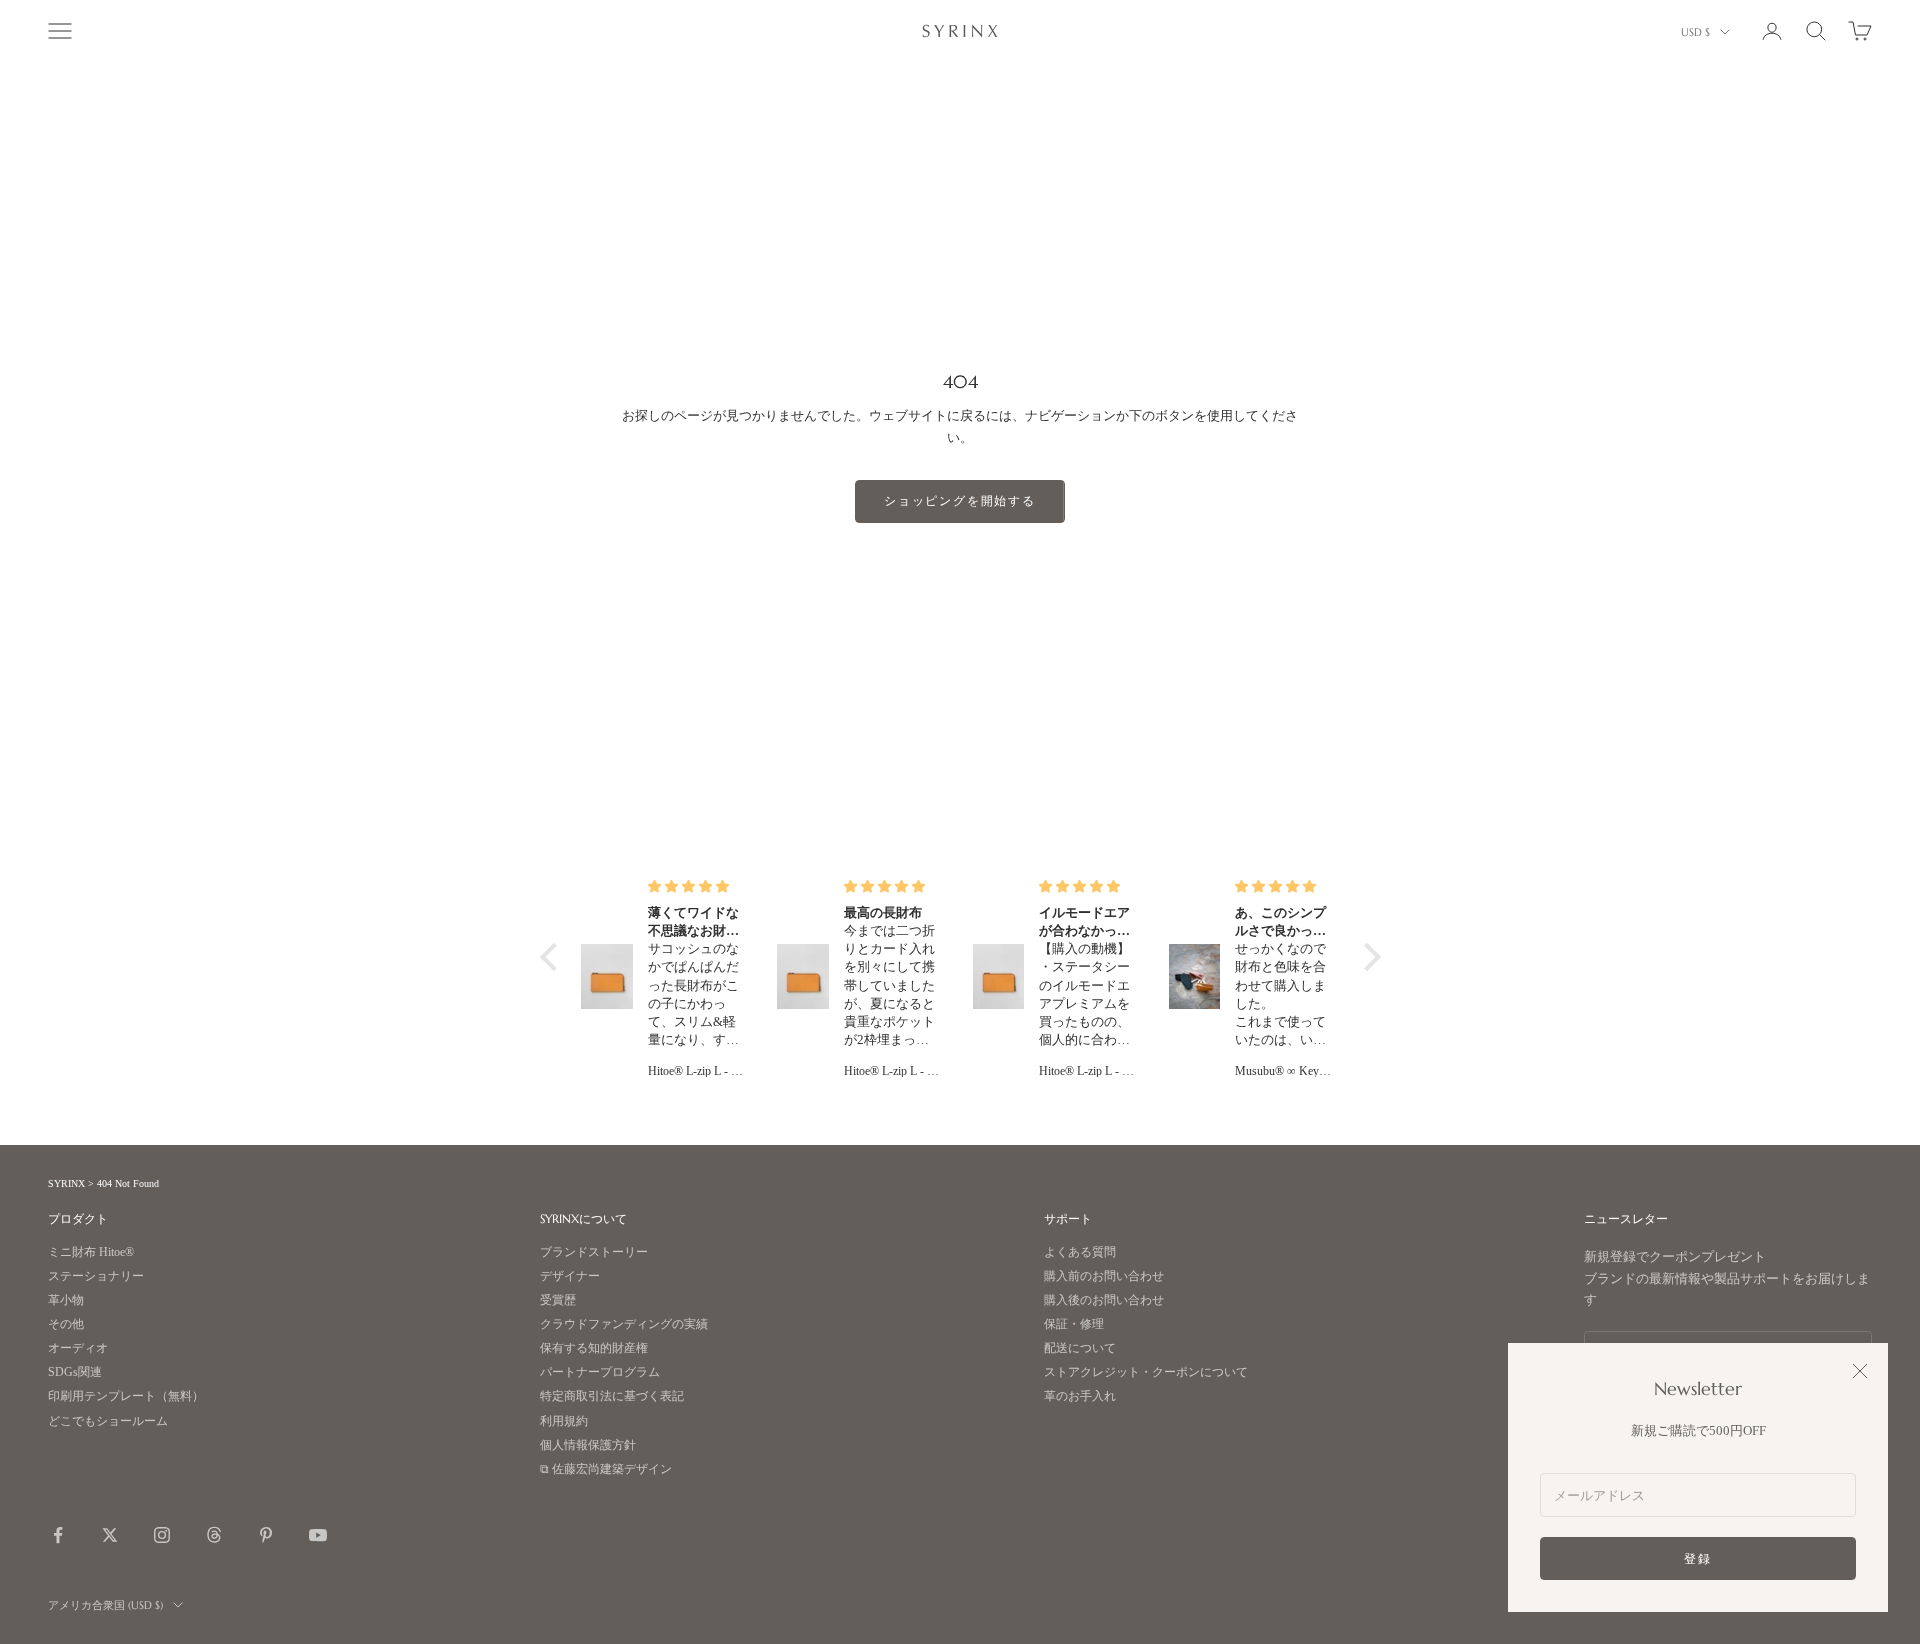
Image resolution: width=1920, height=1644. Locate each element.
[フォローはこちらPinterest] (266, 1535)
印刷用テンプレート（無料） (126, 1396)
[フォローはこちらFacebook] (58, 1535)
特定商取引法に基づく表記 (612, 1396)
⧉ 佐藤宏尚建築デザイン (606, 1469)
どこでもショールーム (108, 1421)
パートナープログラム (600, 1372)
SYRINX (66, 1183)
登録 (1698, 1558)
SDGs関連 (75, 1372)
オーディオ (78, 1348)
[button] (553, 956)
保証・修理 (1074, 1324)
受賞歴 (558, 1300)
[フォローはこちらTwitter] (110, 1535)
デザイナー (570, 1276)
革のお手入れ (1080, 1396)
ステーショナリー (96, 1276)
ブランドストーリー (594, 1252)
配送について (1080, 1348)
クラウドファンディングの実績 (624, 1324)
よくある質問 (1080, 1252)
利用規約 (564, 1421)
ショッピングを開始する (960, 500)
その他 (66, 1324)
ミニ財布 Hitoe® (91, 1252)
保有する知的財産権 (594, 1348)
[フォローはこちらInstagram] (162, 1535)
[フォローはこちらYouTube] (318, 1535)
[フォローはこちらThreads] (214, 1535)
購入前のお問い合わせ (1104, 1276)
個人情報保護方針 (588, 1445)
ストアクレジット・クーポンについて (1146, 1372)
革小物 (66, 1300)
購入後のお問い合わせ (1104, 1300)
